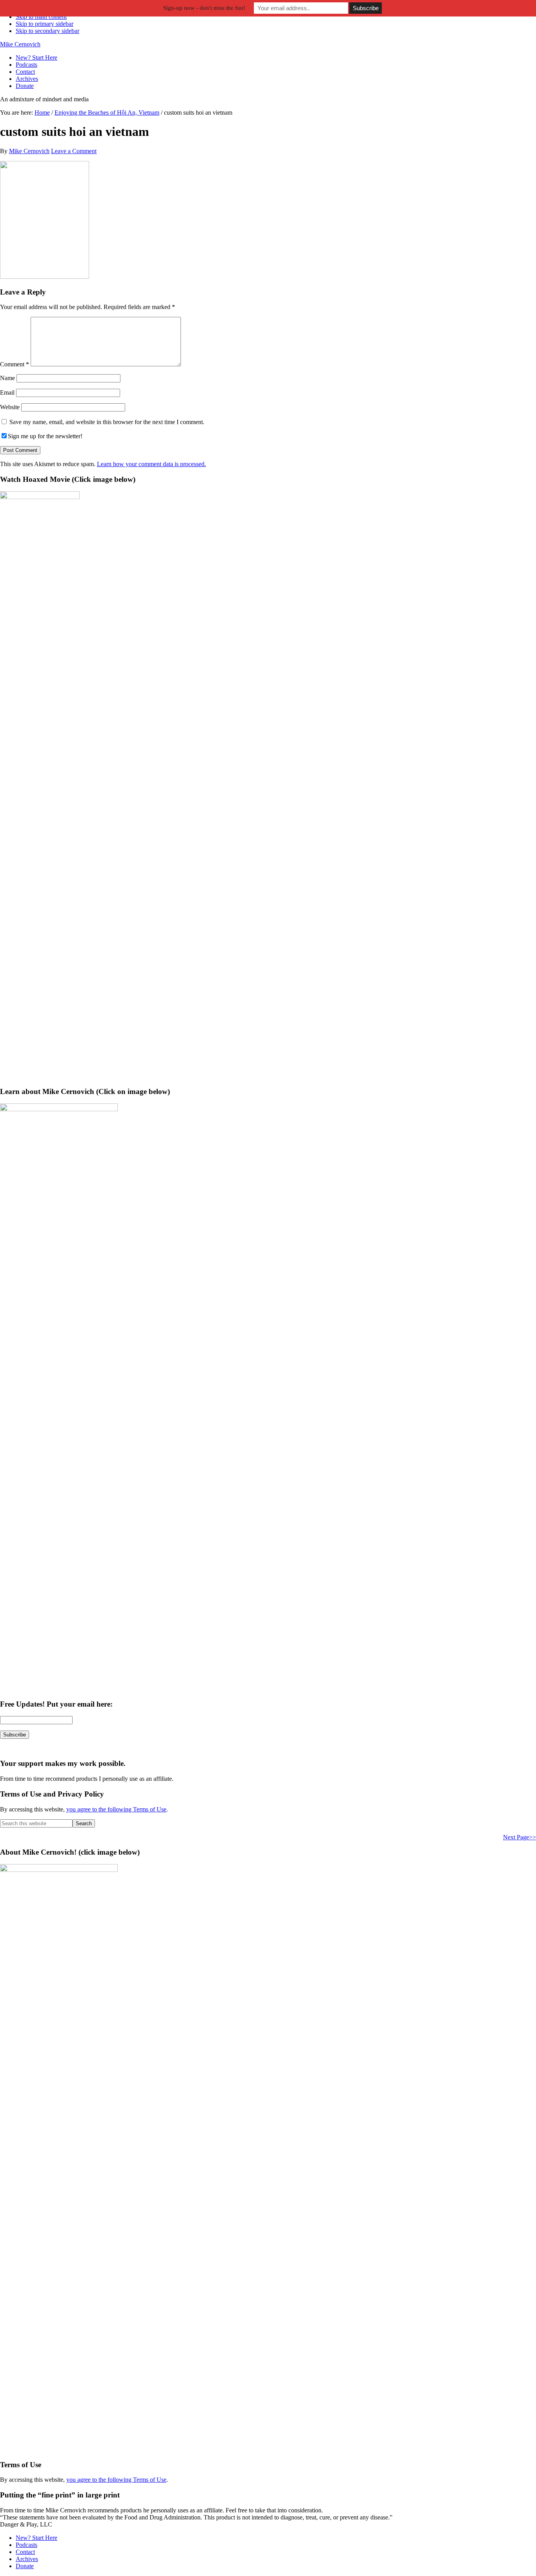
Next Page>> (520, 1837)
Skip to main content (41, 17)
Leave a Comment (74, 151)
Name (7, 378)
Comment (15, 364)
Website (10, 407)
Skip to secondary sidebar (47, 31)
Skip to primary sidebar (45, 24)
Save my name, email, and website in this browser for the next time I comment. (107, 422)
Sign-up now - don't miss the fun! (204, 8)
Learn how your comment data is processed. (151, 464)
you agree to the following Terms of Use (116, 1809)
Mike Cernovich (20, 44)
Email (7, 392)
